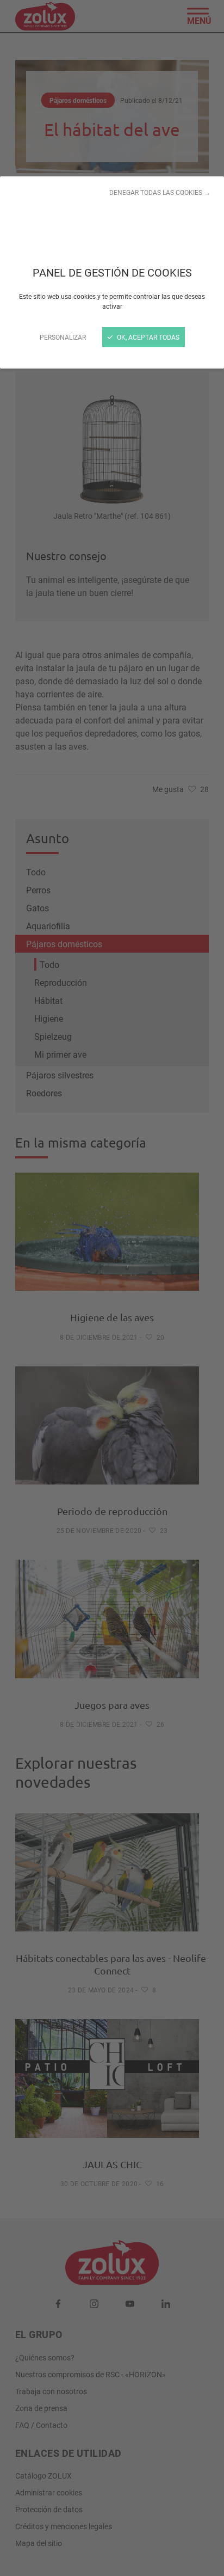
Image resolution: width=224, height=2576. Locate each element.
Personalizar (63, 337)
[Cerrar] (112, 1288)
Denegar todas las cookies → (160, 192)
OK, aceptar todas (147, 337)
